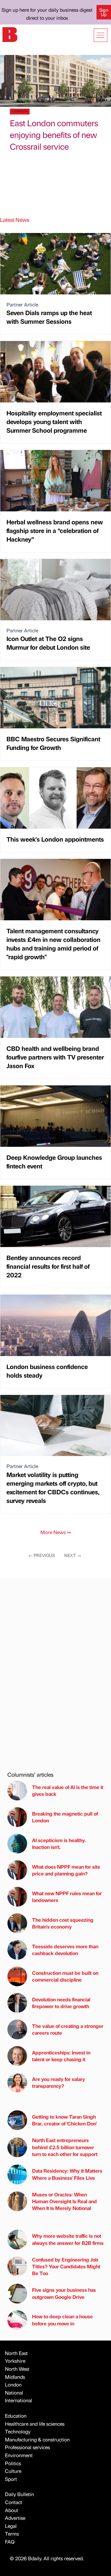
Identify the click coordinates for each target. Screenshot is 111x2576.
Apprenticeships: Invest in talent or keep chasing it (61, 2056)
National (14, 2393)
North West (17, 2369)
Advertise (15, 2518)
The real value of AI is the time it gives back (68, 1790)
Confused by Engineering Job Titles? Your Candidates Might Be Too (66, 2266)
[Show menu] (101, 35)
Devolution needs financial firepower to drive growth (61, 2003)
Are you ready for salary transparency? (59, 2082)
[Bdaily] (10, 34)
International (18, 2400)
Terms (12, 2534)
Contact (14, 2502)
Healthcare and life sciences (35, 2424)
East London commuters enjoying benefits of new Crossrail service (54, 135)
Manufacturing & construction (37, 2439)
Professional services (27, 2447)
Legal (11, 2526)
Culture (13, 2471)
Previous (42, 1555)
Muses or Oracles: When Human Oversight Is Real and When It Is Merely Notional (64, 2201)
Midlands (15, 2377)
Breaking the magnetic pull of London (65, 1817)
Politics (13, 2463)
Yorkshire (15, 2361)
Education (16, 2416)
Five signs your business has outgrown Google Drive (64, 2293)
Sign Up (104, 12)
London (13, 2385)
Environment (19, 2455)
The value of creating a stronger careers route (68, 2029)
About (12, 2510)
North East (16, 2353)
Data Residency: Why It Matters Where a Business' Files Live (67, 2174)
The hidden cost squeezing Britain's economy (63, 1923)
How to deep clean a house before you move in (62, 2320)
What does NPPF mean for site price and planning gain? (66, 1870)
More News (56, 1532)
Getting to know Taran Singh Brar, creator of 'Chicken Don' (64, 2120)
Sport (11, 2479)
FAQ (10, 2542)
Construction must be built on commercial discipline (65, 1976)
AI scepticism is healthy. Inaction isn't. (59, 1844)
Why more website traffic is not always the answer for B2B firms (68, 2239)
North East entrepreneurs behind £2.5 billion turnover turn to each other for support (65, 2147)
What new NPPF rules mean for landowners (67, 1897)
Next (73, 1555)
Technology (18, 2431)
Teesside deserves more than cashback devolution (65, 1950)
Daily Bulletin (19, 2494)
